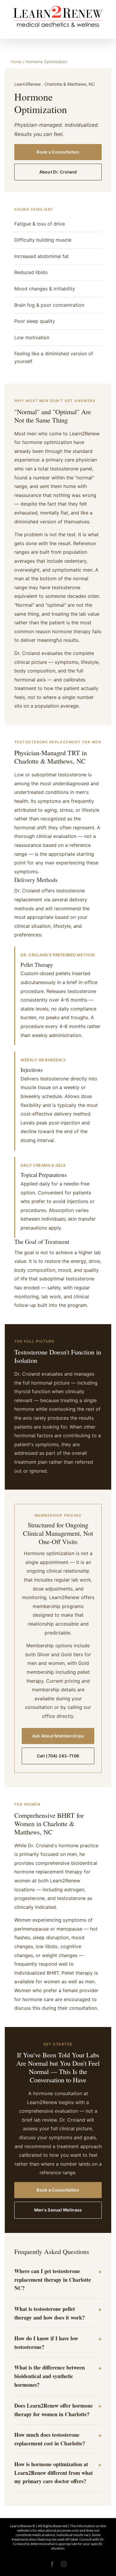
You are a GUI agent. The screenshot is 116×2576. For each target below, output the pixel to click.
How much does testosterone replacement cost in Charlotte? (50, 2439)
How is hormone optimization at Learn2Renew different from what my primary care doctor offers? (54, 2473)
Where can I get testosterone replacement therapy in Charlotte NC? (53, 2280)
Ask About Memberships (58, 1736)
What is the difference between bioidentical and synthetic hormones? (50, 2376)
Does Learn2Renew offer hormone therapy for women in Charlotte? (54, 2410)
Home (16, 62)
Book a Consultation (58, 152)
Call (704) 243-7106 (58, 1756)
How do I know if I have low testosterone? (46, 2343)
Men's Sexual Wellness (58, 2210)
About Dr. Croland (58, 172)
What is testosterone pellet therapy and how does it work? (50, 2313)
